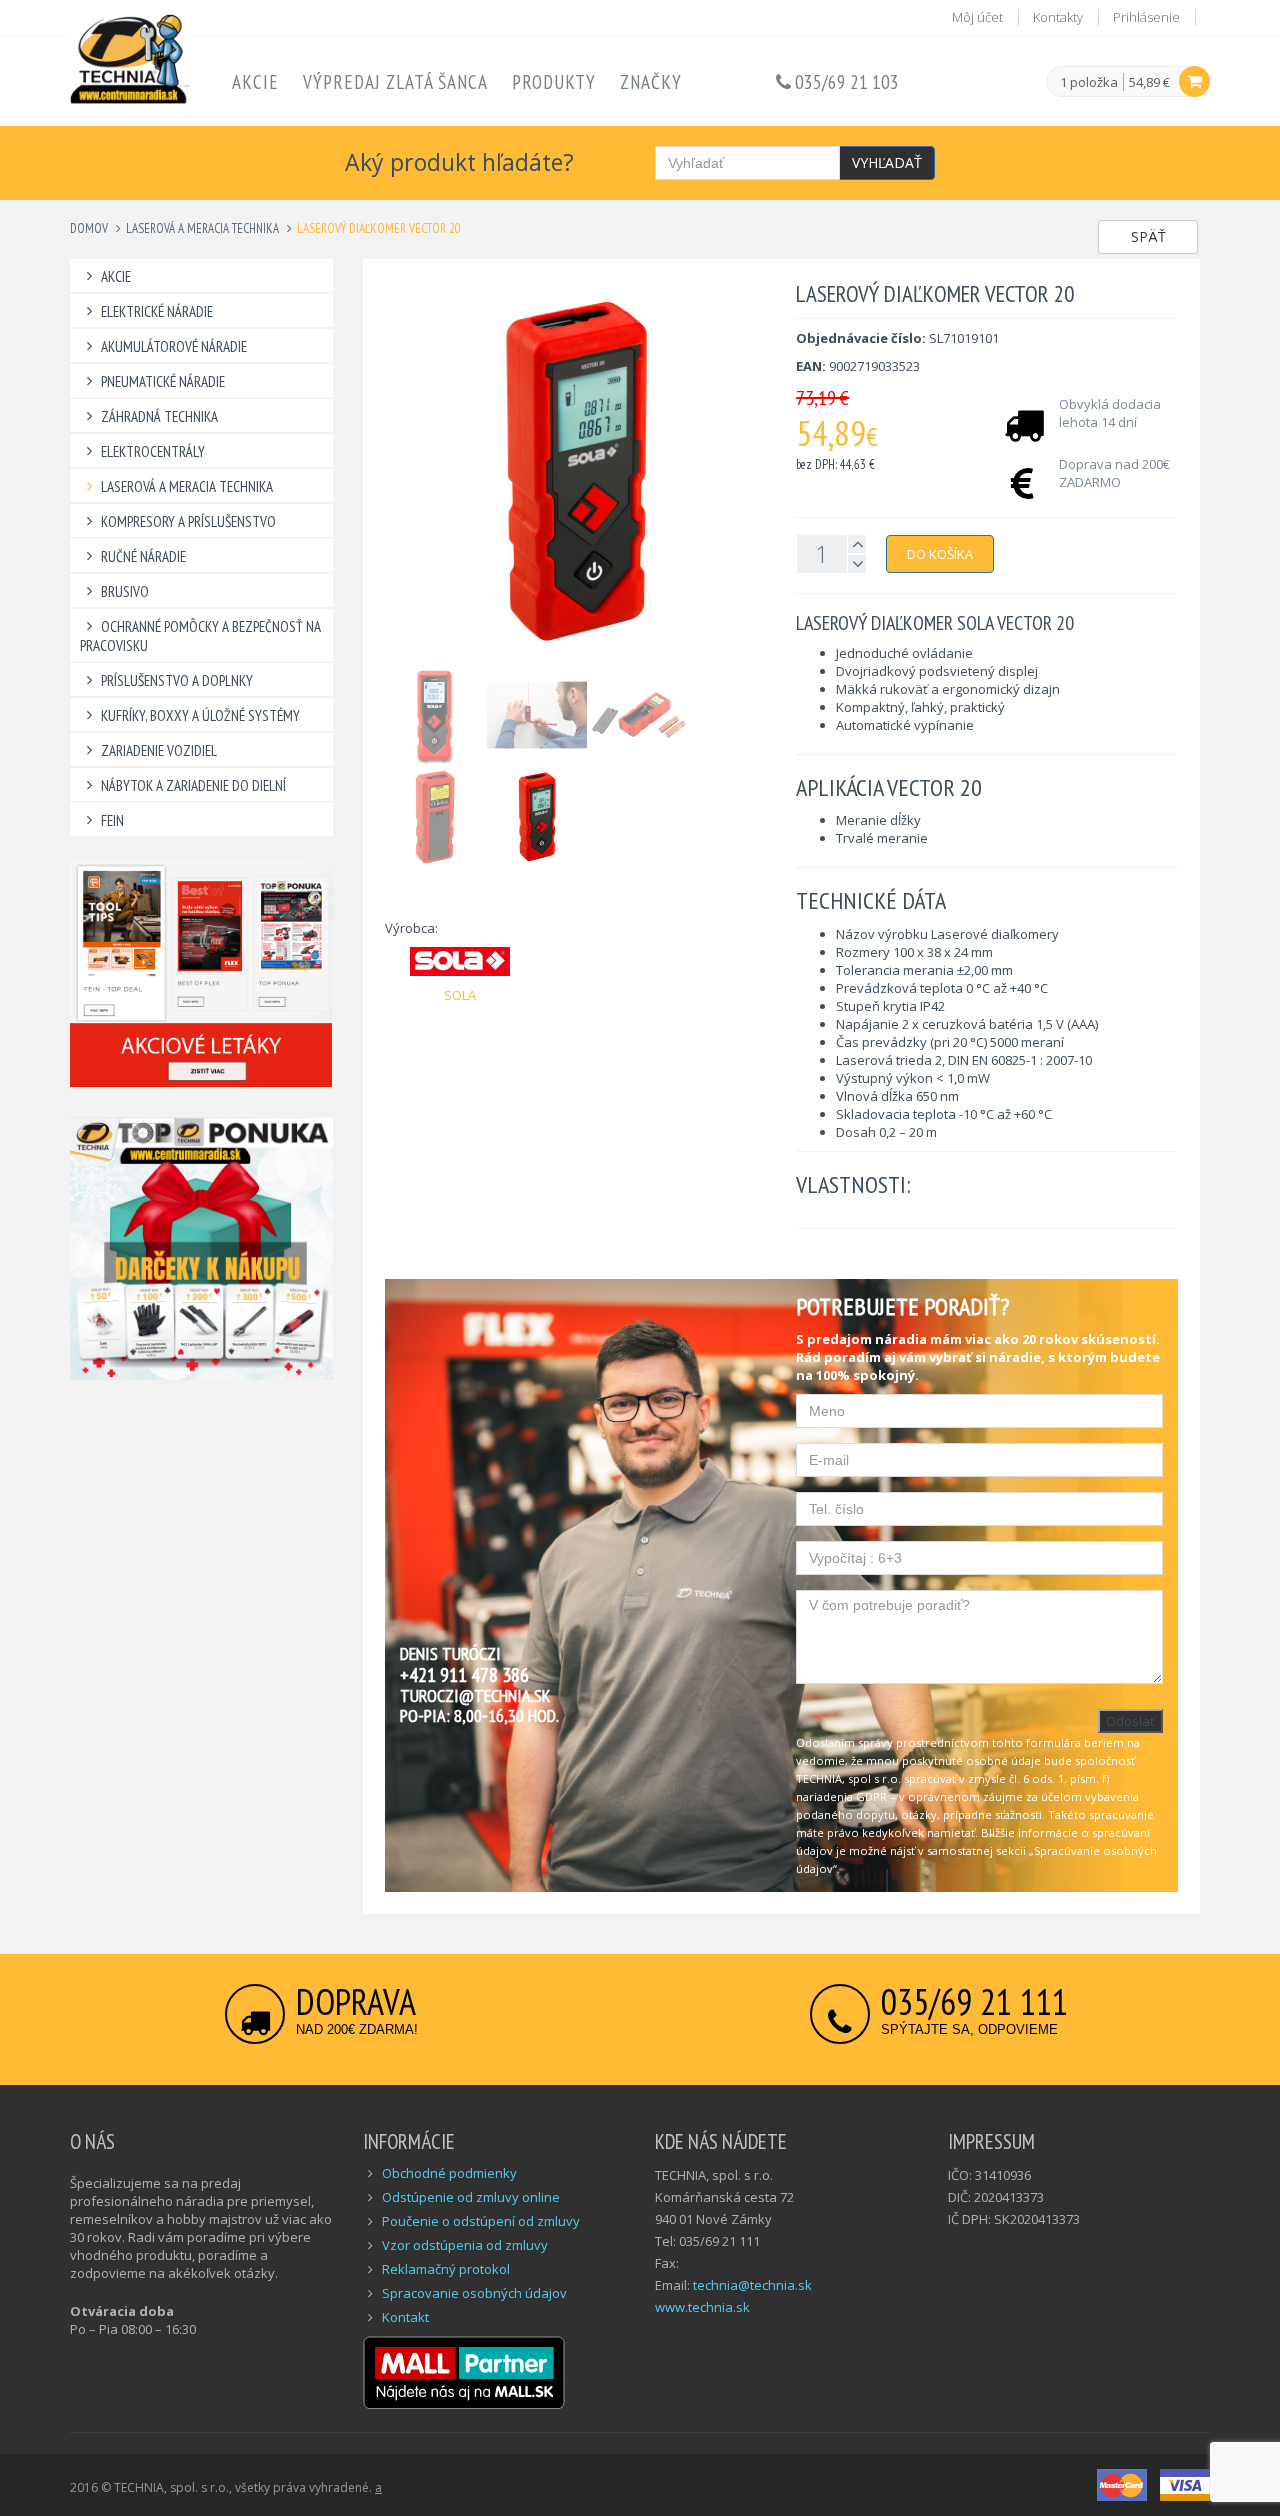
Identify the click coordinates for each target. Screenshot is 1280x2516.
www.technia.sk (702, 2307)
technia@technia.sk (752, 2285)
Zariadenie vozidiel (159, 750)
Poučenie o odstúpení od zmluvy (481, 2221)
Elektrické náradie (157, 311)
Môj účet (977, 17)
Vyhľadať (887, 162)
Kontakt (405, 2317)
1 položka (1089, 83)
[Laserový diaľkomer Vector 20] (576, 472)
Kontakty (1058, 17)
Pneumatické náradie (163, 381)
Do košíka (940, 554)
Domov (89, 228)
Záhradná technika (159, 416)
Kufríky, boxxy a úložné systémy (200, 715)
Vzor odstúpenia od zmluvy (465, 2245)
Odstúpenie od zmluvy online (471, 2197)
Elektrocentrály (153, 451)
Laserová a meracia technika (202, 228)
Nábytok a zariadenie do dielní (193, 785)
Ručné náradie (143, 556)
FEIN (112, 820)
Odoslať (1130, 1721)
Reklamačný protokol (446, 2269)
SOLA (460, 995)
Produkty (554, 82)
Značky (651, 82)
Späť (1148, 236)
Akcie (255, 82)
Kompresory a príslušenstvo (188, 521)
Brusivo (125, 591)
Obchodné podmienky (449, 2173)
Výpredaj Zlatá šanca (395, 82)
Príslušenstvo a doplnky (177, 680)
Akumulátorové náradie (174, 346)
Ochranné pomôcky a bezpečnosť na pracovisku (200, 636)
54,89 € (1149, 82)
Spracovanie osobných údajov (474, 2293)
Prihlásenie (1146, 17)
